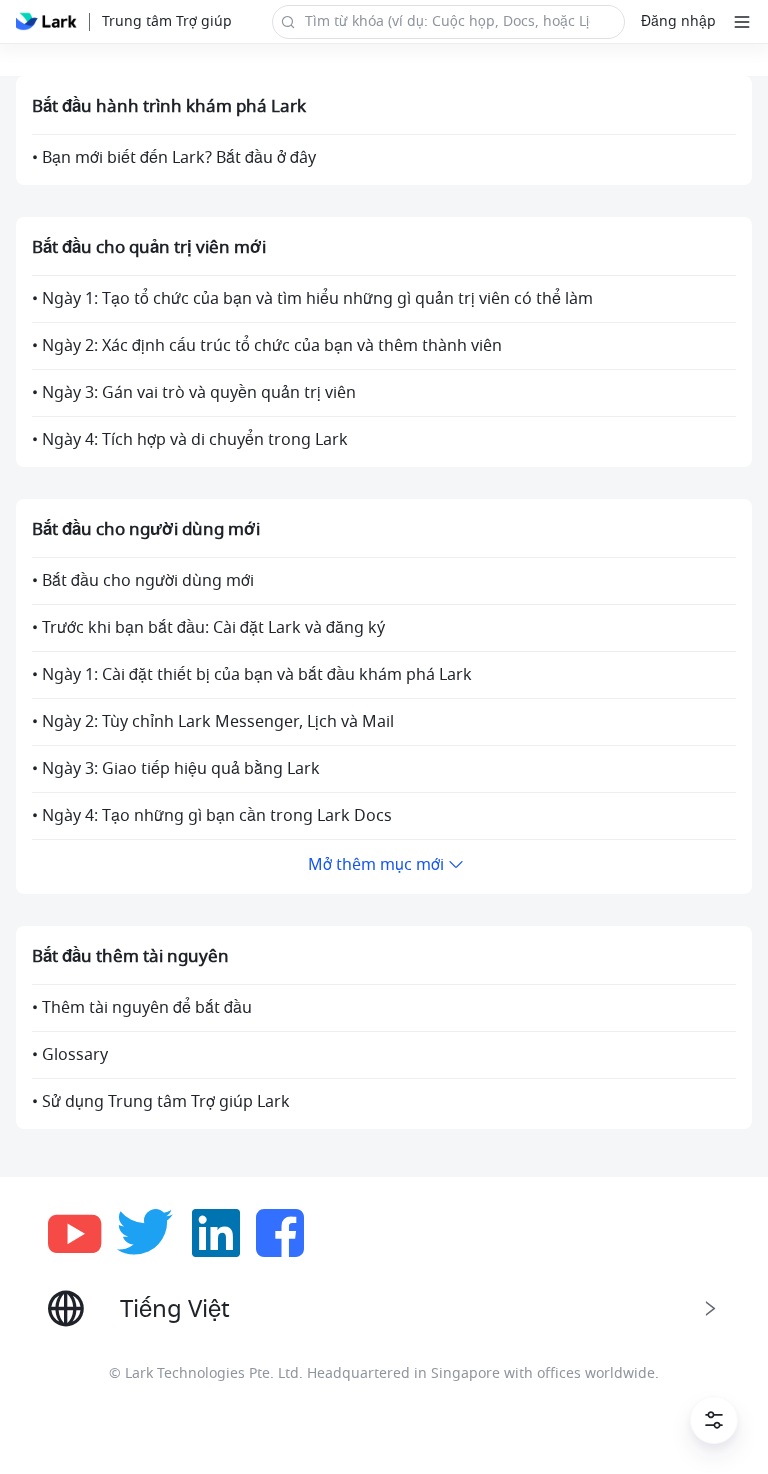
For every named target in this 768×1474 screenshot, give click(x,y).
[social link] (82, 1233)
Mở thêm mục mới (376, 865)
